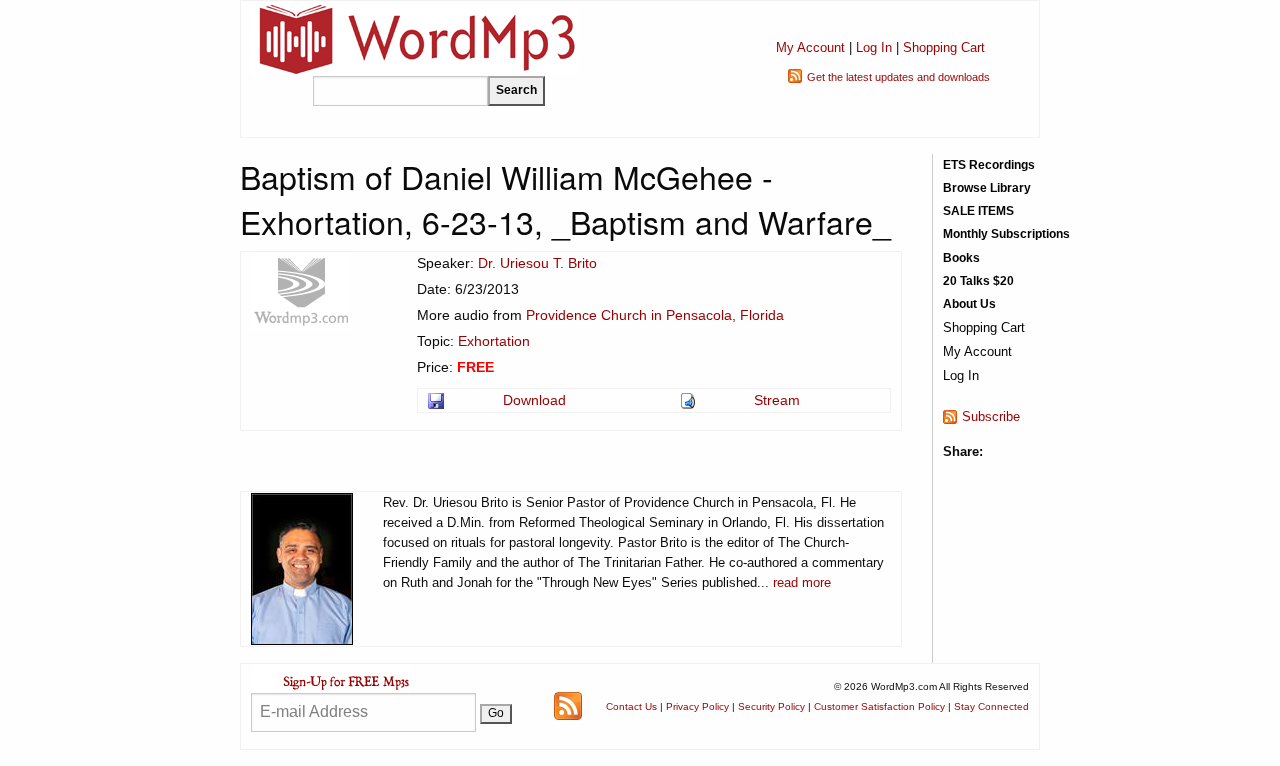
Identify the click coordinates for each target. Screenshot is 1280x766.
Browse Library (987, 188)
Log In (874, 47)
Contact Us (631, 706)
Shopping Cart (944, 47)
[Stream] (689, 400)
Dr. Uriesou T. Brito (537, 263)
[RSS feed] (568, 705)
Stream (777, 400)
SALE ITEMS (978, 211)
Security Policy (771, 706)
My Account (810, 47)
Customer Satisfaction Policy (879, 706)
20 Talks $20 (978, 281)
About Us (969, 304)
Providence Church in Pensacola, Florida (655, 315)
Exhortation (494, 341)
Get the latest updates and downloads (898, 77)
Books (961, 258)
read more (802, 582)
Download (534, 400)
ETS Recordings (989, 165)
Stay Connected (991, 706)
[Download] (437, 400)
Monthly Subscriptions (1006, 234)
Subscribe (991, 416)
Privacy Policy (697, 706)
